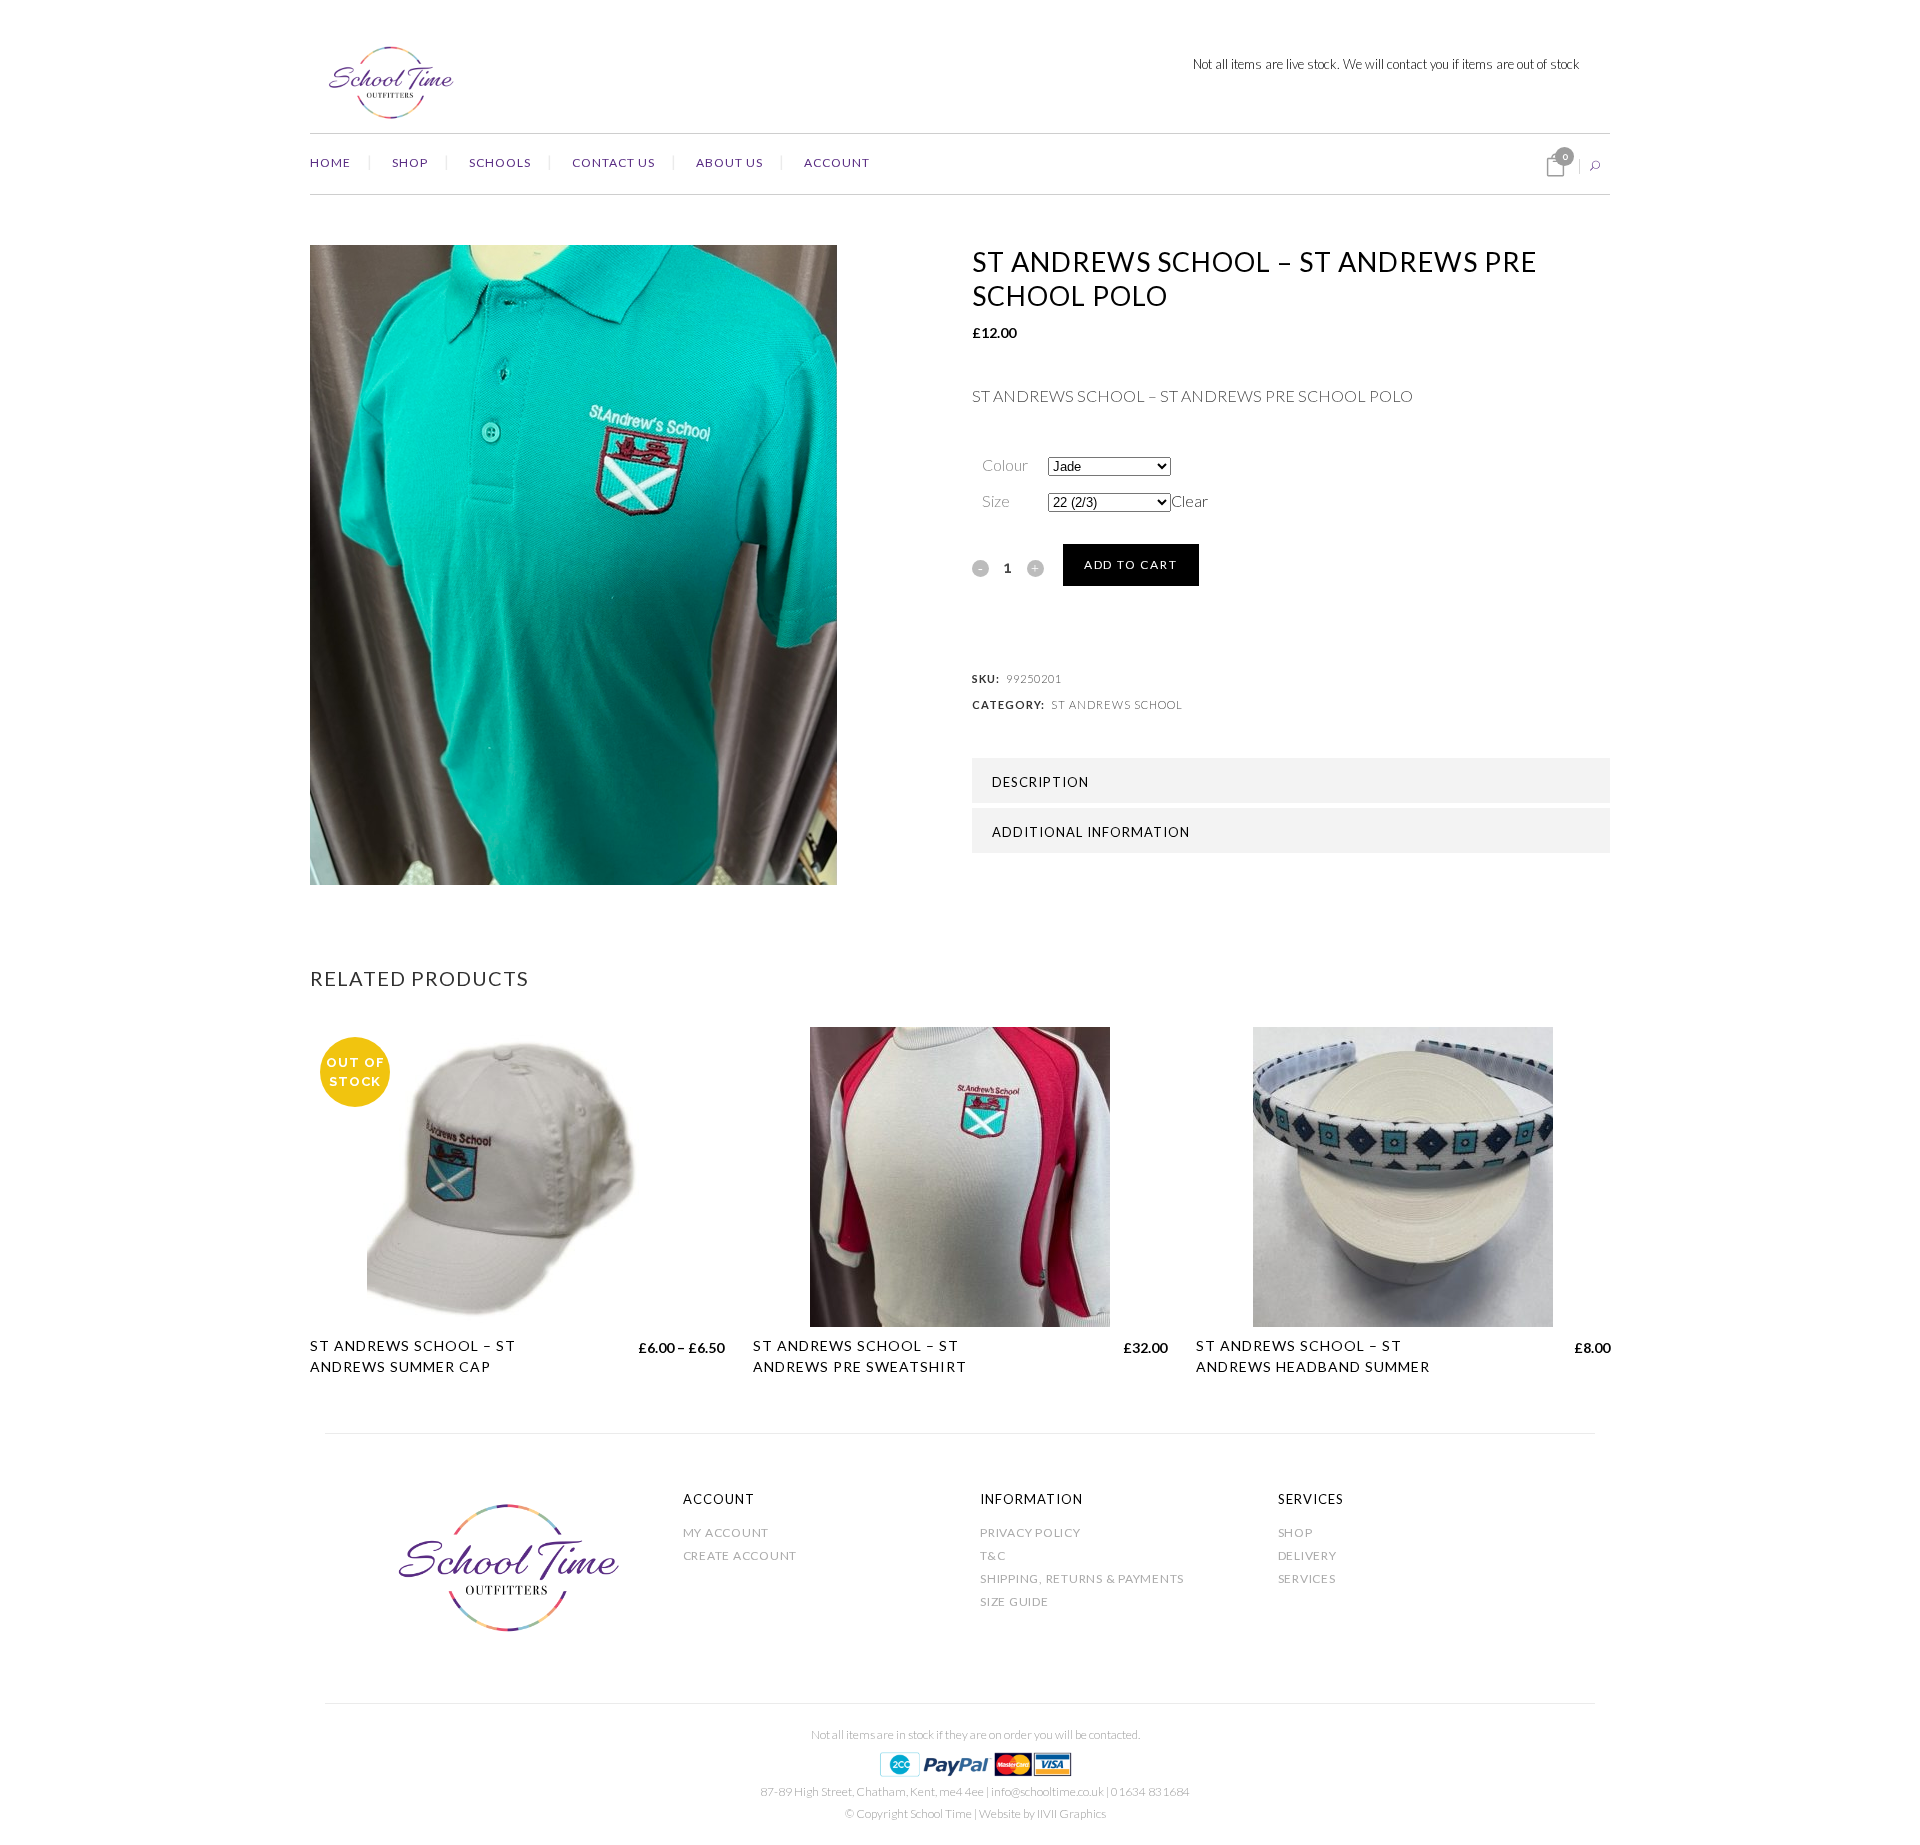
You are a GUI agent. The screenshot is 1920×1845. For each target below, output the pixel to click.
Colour (1005, 464)
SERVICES (1307, 1578)
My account (726, 1532)
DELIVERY (1307, 1555)
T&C (992, 1555)
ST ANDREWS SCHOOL (1117, 704)
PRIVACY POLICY (1030, 1532)
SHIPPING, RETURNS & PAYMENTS (1082, 1578)
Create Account (740, 1555)
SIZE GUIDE (1014, 1601)
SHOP (1295, 1532)
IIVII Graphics (1071, 1813)
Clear (1189, 500)
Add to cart (1131, 564)
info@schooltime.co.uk (1047, 1791)
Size (996, 500)
